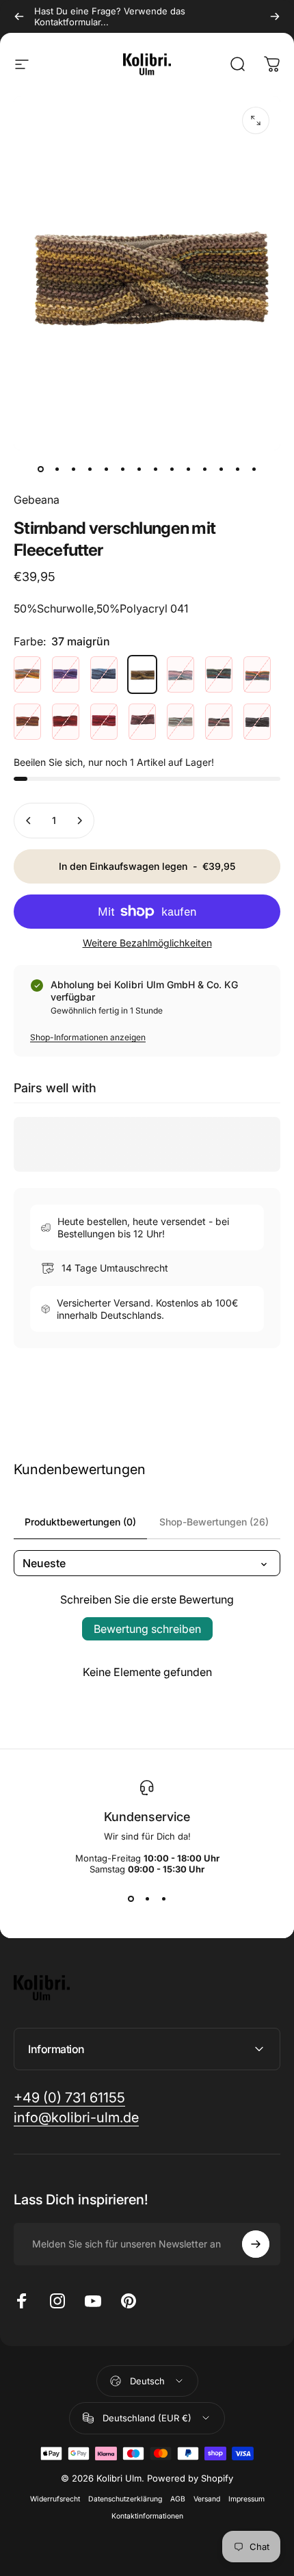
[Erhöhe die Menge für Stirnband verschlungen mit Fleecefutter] (79, 821)
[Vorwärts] (275, 16)
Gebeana (37, 500)
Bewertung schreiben (147, 1629)
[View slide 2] (147, 1899)
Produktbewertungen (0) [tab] (80, 1522)
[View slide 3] (163, 1899)
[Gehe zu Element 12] (221, 469)
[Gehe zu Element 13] (237, 469)
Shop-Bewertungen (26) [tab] (214, 1522)
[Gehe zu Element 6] (122, 469)
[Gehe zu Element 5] (106, 469)
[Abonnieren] (256, 2244)
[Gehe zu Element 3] (90, 469)
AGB (178, 2499)
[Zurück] (19, 16)
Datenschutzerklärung (125, 2499)
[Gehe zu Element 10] (188, 469)
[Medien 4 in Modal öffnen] (256, 120)
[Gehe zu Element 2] (73, 469)
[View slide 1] (131, 1899)
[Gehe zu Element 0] (40, 469)
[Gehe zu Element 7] (139, 469)
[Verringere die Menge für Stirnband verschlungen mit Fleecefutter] (29, 821)
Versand (207, 2499)
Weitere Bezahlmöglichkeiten (147, 943)
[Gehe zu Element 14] (254, 469)
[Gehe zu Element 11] (204, 469)
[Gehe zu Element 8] (155, 469)
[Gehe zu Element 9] (172, 469)
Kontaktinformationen (147, 2516)
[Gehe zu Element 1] (57, 469)
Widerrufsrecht (55, 2499)
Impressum (246, 2499)
